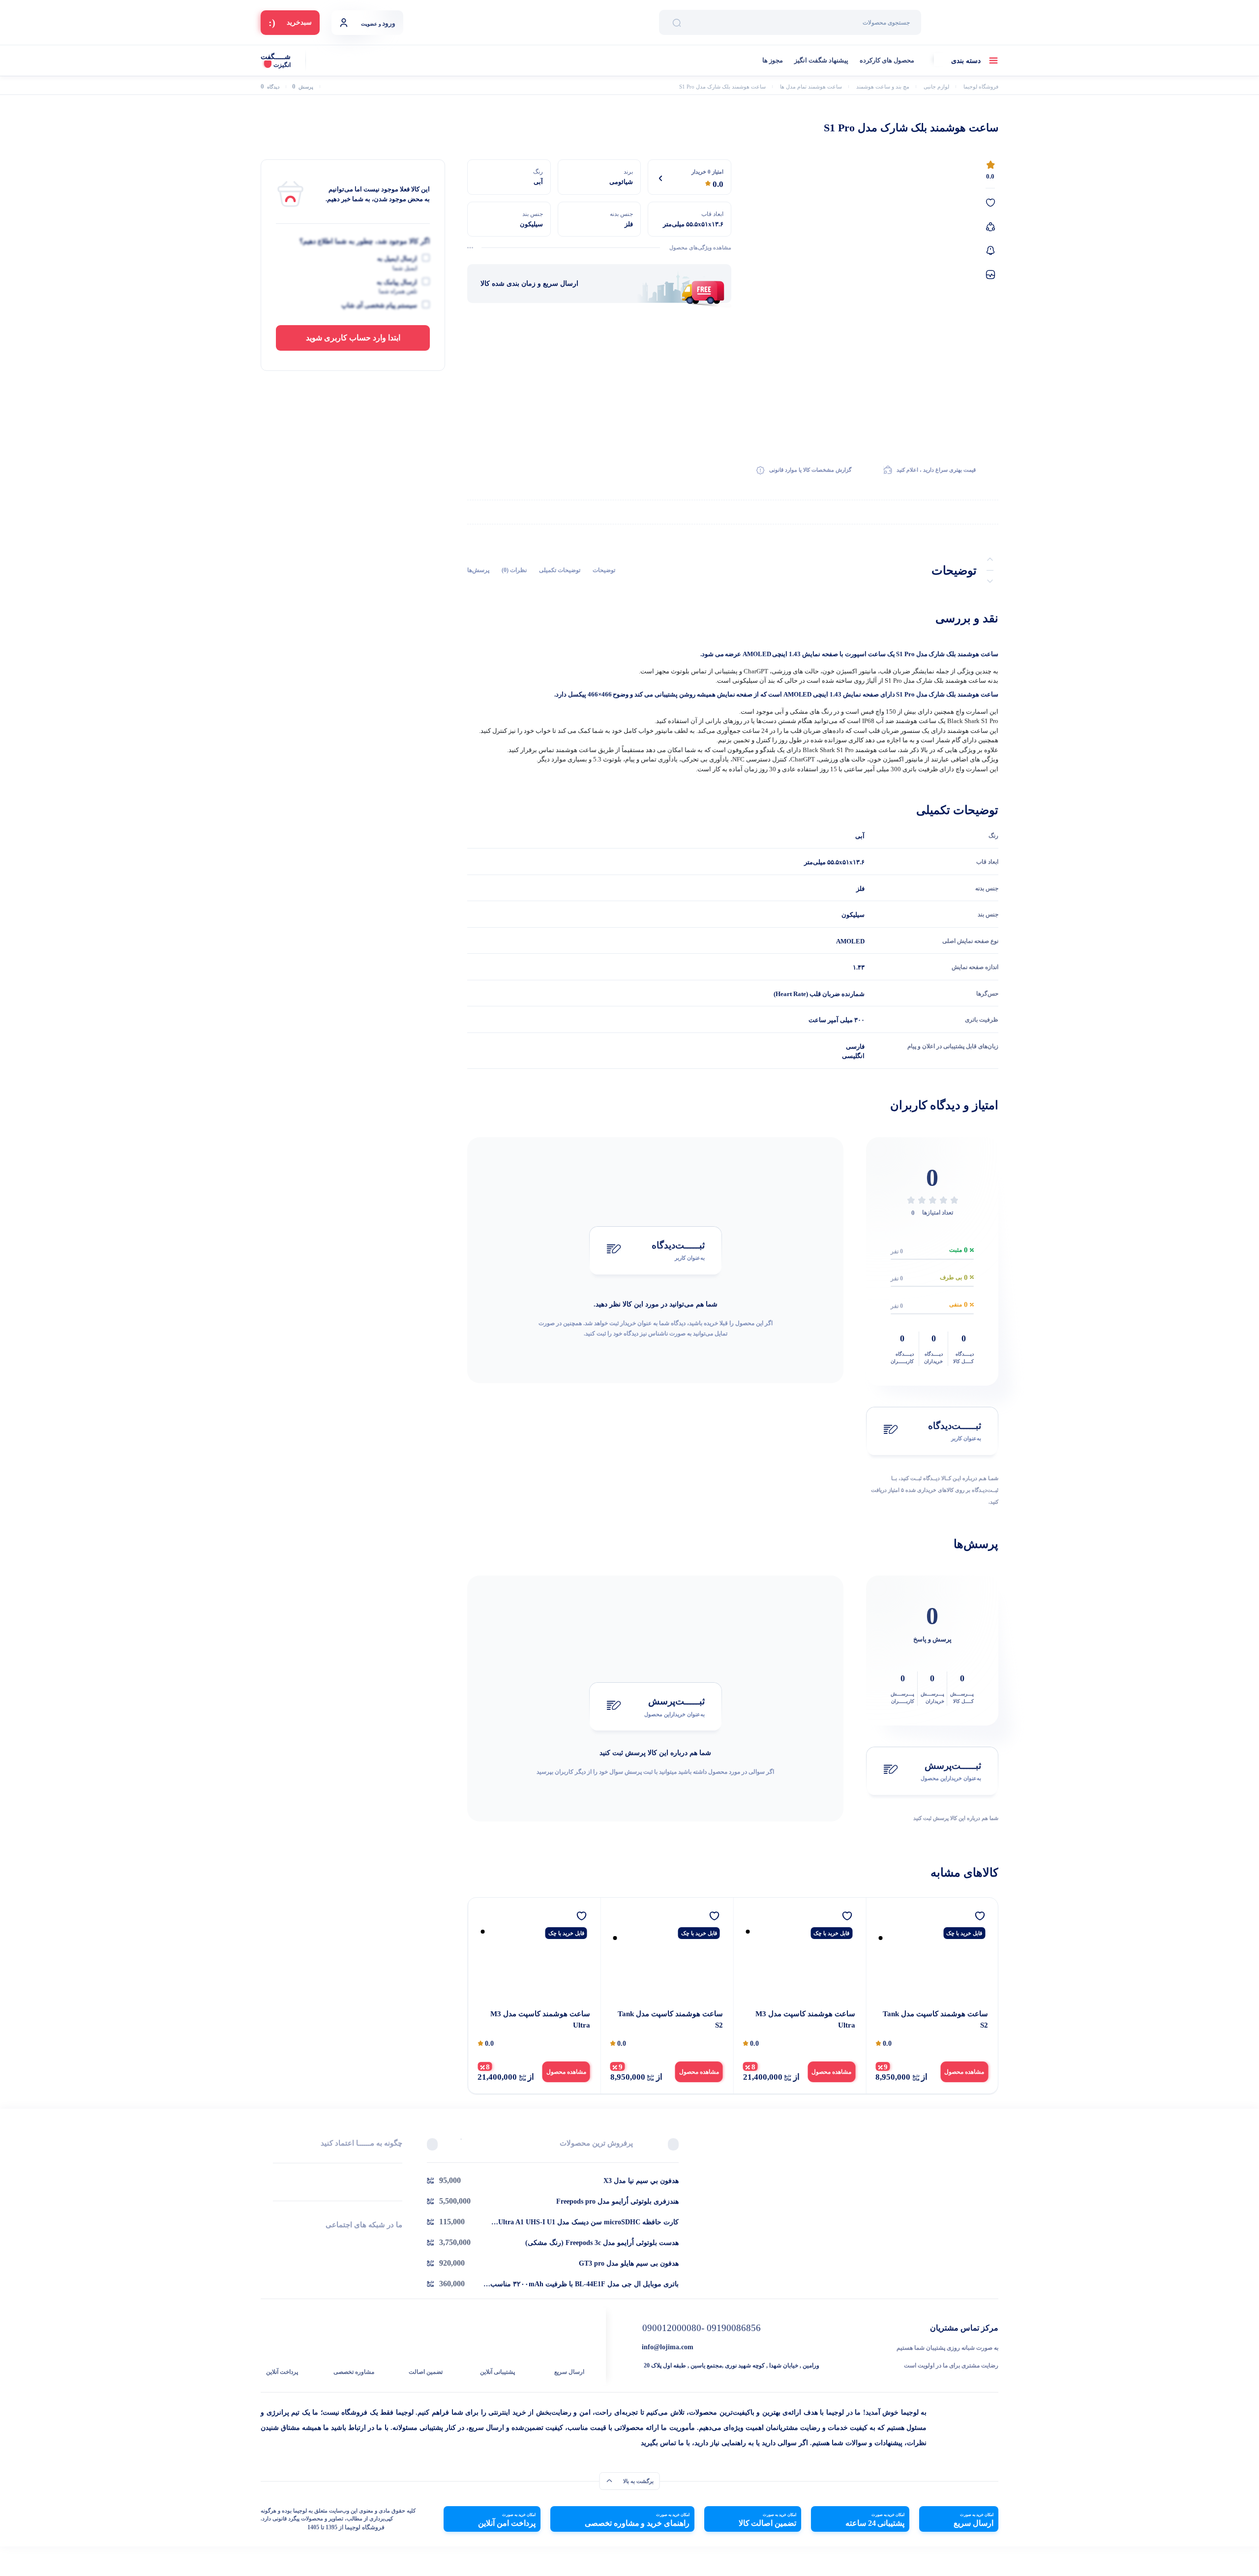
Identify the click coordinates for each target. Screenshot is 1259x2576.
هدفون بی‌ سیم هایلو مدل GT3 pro (629, 2263)
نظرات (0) (514, 570)
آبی (860, 836)
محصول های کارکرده (887, 60)
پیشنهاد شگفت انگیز (821, 60)
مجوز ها (773, 60)
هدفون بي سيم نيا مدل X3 (641, 2181)
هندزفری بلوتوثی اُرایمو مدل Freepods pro (617, 2201)
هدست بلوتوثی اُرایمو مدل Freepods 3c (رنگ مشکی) (602, 2243)
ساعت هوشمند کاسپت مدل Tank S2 (935, 2019)
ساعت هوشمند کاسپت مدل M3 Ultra (805, 2019)
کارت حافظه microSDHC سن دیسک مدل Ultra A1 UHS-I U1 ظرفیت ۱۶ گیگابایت (588, 2223)
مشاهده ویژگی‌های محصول (700, 247)
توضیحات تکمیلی (560, 570)
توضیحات (604, 570)
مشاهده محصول (964, 2072)
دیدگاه (270, 87)
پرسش (303, 87)
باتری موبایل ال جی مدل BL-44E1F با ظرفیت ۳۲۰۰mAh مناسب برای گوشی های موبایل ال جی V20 (585, 2285)
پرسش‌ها (478, 570)
